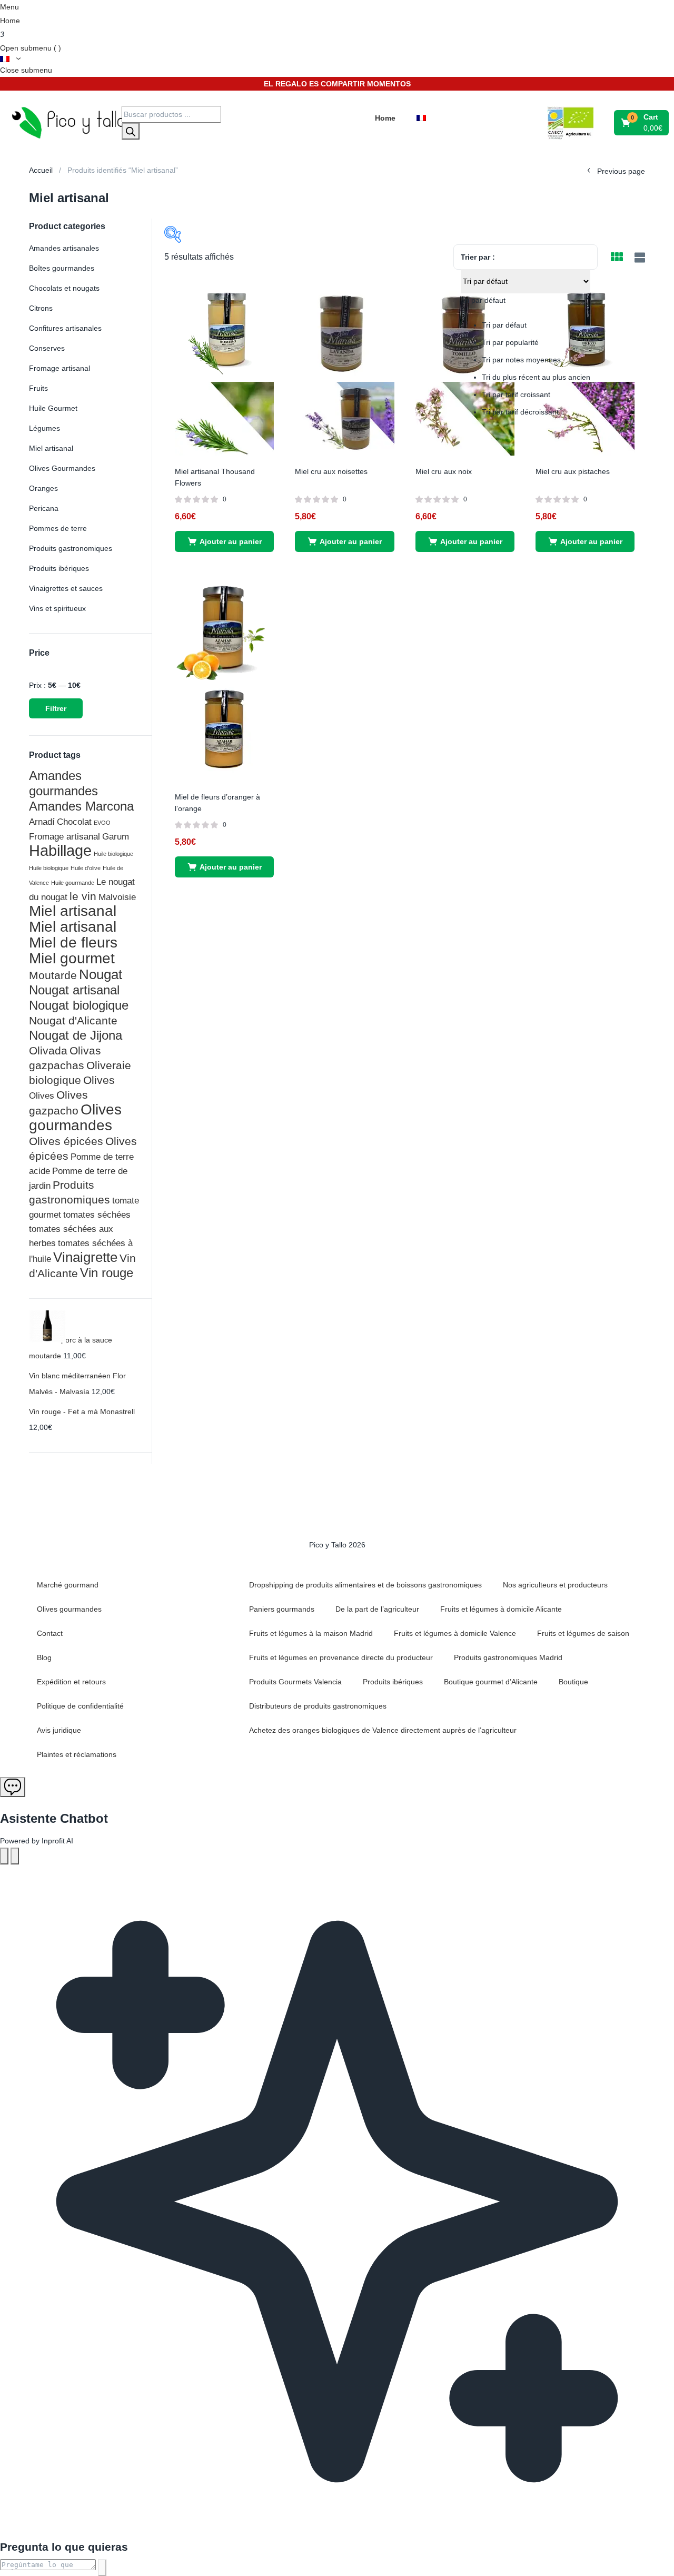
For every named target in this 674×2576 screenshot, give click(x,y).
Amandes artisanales (64, 248)
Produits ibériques (59, 568)
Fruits (38, 388)
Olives (99, 1080)
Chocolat (74, 822)
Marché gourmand (68, 1585)
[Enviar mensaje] (102, 2568)
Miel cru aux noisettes (331, 471)
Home (10, 21)
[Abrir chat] (13, 1787)
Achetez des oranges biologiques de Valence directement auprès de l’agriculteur (383, 1730)
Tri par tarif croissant (516, 394)
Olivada (48, 1050)
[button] (642, 123)
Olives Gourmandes (62, 468)
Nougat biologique (79, 1005)
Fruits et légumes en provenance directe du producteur (341, 1657)
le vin (83, 896)
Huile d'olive (86, 868)
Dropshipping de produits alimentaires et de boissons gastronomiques (365, 1585)
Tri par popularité (510, 342)
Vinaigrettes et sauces (66, 588)
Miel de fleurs (73, 942)
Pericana (44, 508)
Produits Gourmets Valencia (295, 1682)
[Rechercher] (131, 131)
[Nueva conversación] (4, 1856)
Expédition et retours (71, 1682)
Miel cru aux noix (444, 471)
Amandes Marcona (81, 806)
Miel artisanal (51, 448)
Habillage (60, 850)
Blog (44, 1657)
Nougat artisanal (74, 990)
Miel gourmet (72, 958)
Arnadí (42, 822)
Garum (116, 836)
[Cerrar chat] (15, 1856)
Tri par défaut (504, 325)
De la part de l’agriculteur (377, 1609)
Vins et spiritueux (57, 608)
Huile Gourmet (53, 408)
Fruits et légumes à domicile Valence (455, 1633)
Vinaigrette (85, 1257)
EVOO (102, 823)
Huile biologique (113, 854)
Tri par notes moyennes (521, 360)
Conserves (47, 348)
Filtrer (56, 708)
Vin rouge (107, 1273)
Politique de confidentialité (80, 1706)
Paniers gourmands (282, 1609)
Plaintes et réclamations (77, 1754)
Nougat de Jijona (76, 1035)
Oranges (43, 488)
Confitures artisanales (65, 328)
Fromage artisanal (60, 368)
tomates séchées (97, 1215)
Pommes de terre (58, 528)
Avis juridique (59, 1730)
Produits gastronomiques (71, 548)
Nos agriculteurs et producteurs (555, 1585)
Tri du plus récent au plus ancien (536, 377)
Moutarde (53, 975)
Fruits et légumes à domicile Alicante (501, 1609)
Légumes (44, 428)
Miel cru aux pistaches (573, 471)
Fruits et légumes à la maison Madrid (311, 1633)
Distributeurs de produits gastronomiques (318, 1706)
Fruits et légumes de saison (583, 1633)
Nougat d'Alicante (73, 1020)
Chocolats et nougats (64, 288)
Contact (50, 1633)
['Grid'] (617, 258)
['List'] (638, 258)
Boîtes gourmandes (62, 268)
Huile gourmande (73, 883)
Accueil (41, 170)
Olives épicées (66, 1141)
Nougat (101, 974)
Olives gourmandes (75, 1117)
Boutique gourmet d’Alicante (491, 1682)
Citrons (41, 308)
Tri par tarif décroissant (520, 412)
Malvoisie (117, 897)
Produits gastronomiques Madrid (508, 1657)
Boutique (573, 1682)
